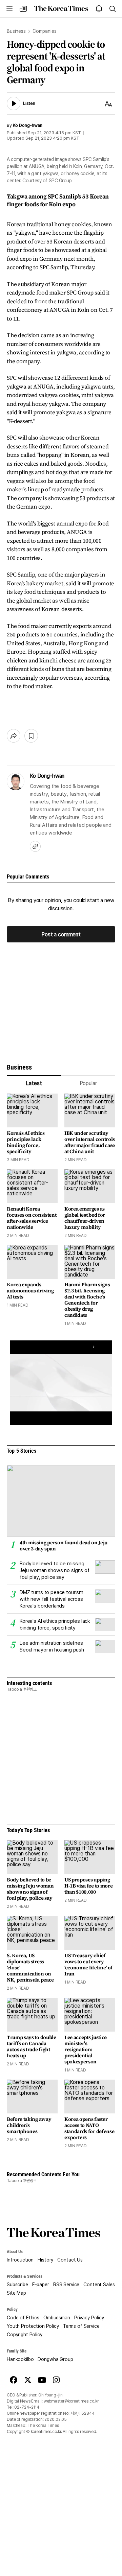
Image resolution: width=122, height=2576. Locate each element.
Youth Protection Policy (33, 2326)
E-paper (41, 2285)
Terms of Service (81, 2326)
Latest (34, 1083)
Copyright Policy (25, 2335)
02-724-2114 (27, 2407)
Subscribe (17, 2285)
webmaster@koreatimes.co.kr (71, 2401)
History (45, 2260)
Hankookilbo (20, 2359)
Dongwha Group (55, 2359)
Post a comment (61, 934)
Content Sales (99, 2285)
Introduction (20, 2260)
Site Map (16, 2293)
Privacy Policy (89, 2318)
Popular (88, 1083)
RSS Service (66, 2285)
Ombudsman (57, 2318)
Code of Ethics (23, 2318)
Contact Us (70, 2260)
